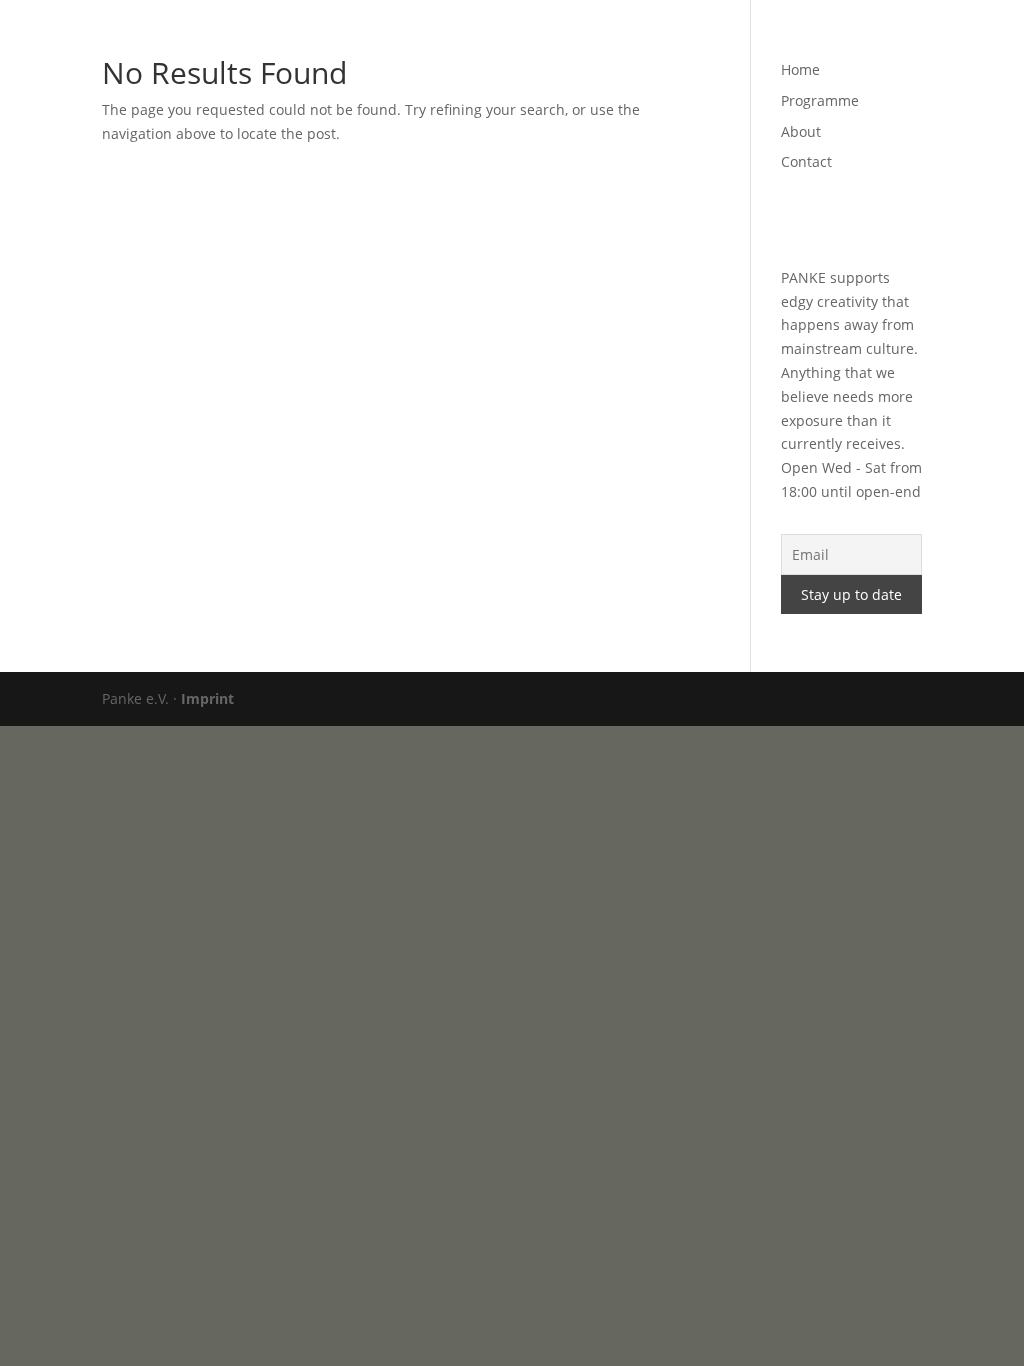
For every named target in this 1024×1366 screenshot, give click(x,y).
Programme (660, 41)
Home (573, 41)
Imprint (207, 698)
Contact (821, 41)
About (747, 41)
